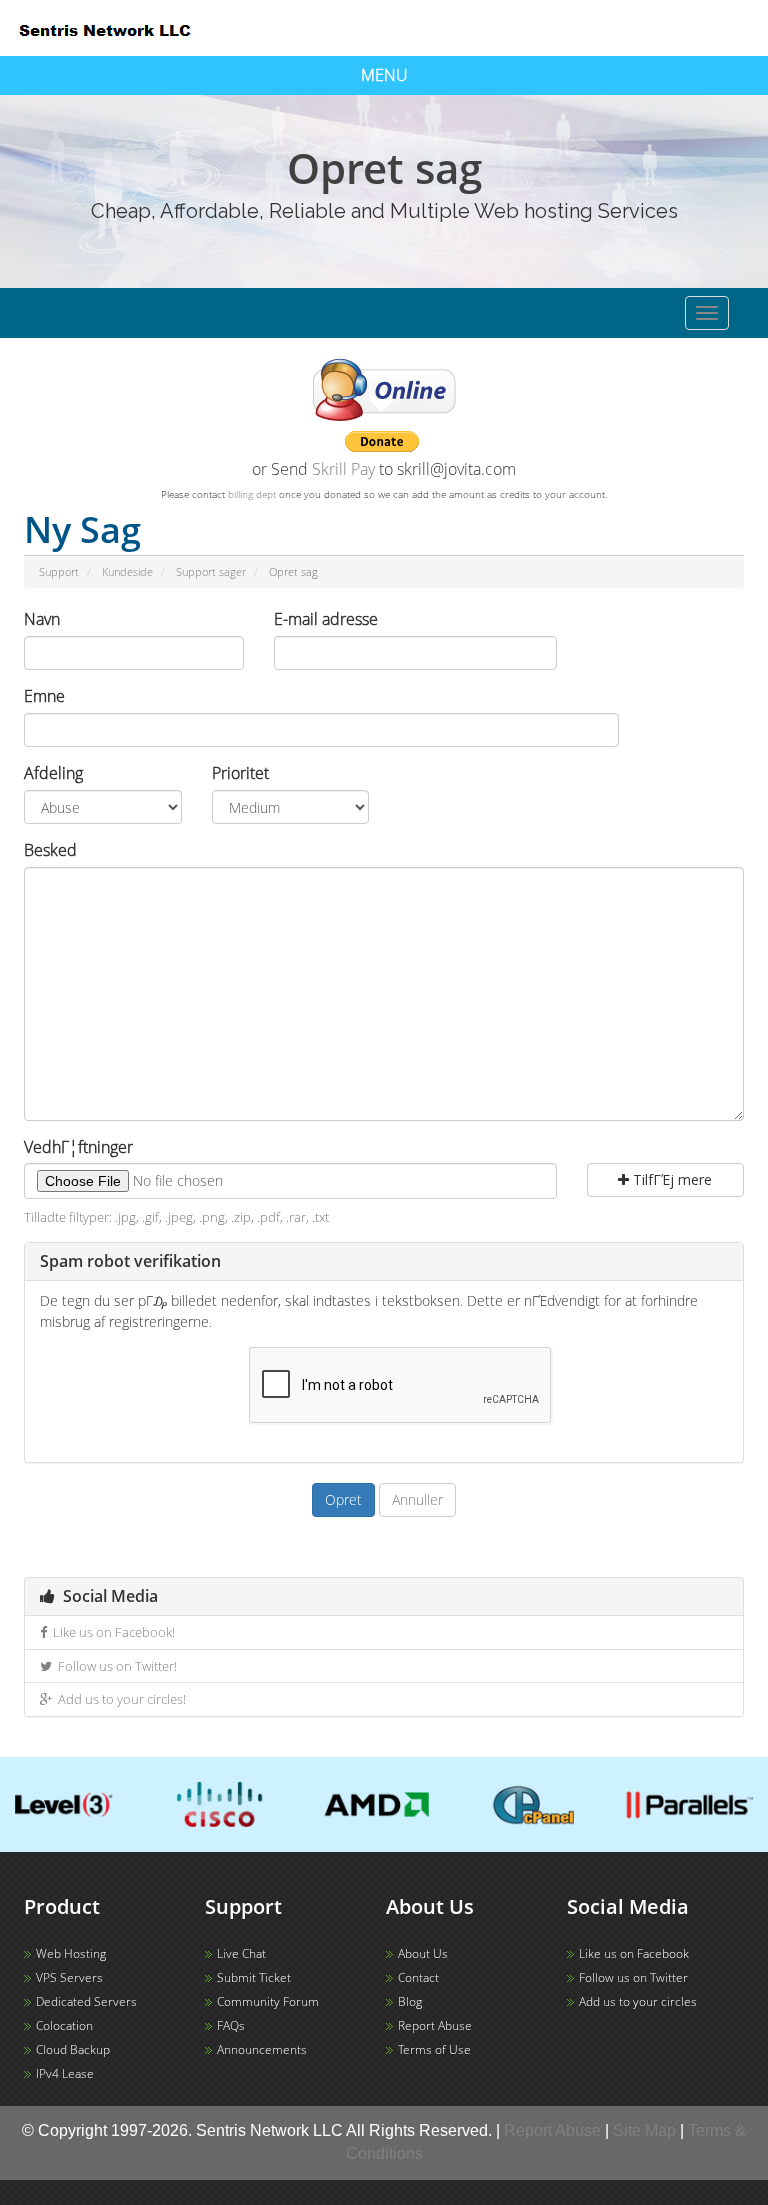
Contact (418, 1977)
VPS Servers (69, 1977)
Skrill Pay (343, 469)
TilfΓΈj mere (670, 1179)
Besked (50, 850)
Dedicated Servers (86, 2001)
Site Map (644, 2130)
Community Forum (268, 2001)
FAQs (231, 2025)
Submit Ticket (254, 1977)
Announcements (262, 2049)
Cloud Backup (73, 2049)
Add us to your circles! (119, 1699)
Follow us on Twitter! (114, 1666)
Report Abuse (435, 2025)
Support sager (211, 571)
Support (59, 571)
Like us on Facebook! (111, 1632)
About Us (423, 1953)
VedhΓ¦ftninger (78, 1147)
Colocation (64, 2025)
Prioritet (240, 773)
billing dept (252, 494)
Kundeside (127, 571)
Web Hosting (71, 1953)
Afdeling (53, 773)
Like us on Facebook (634, 1953)
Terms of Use (434, 2049)
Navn (42, 619)
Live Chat (241, 1953)
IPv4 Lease (65, 2073)
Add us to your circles (638, 2001)
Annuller (417, 1499)
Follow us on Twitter (633, 1977)
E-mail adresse (326, 619)
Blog (410, 2001)
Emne (44, 696)
